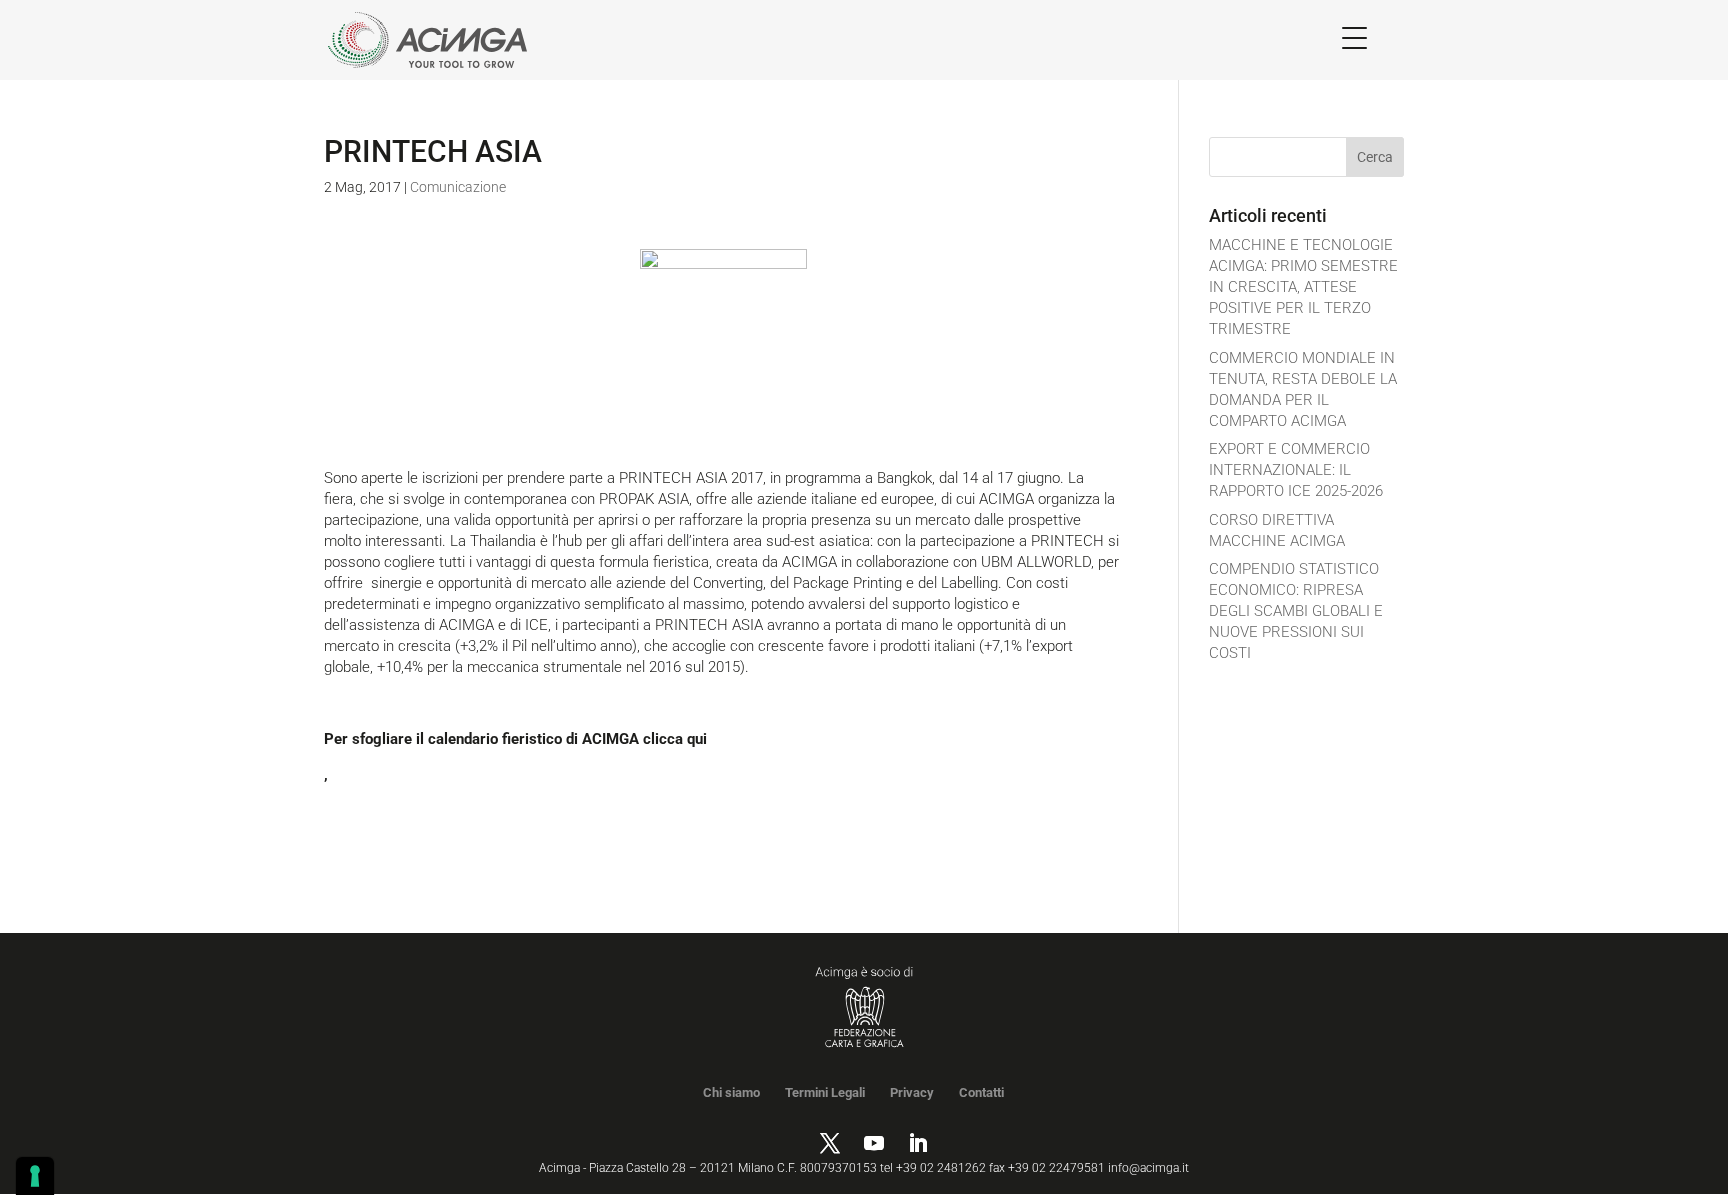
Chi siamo (731, 1092)
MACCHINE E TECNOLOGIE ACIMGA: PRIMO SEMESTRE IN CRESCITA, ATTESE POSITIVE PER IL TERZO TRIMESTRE (1303, 287)
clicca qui (675, 739)
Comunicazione (458, 187)
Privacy (912, 1092)
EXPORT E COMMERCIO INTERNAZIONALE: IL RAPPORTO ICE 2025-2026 (1296, 470)
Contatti (981, 1092)
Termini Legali (825, 1092)
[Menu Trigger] (1354, 37)
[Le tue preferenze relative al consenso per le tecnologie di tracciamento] (35, 1176)
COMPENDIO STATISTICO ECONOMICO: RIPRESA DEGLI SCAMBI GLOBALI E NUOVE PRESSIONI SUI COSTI (1296, 611)
